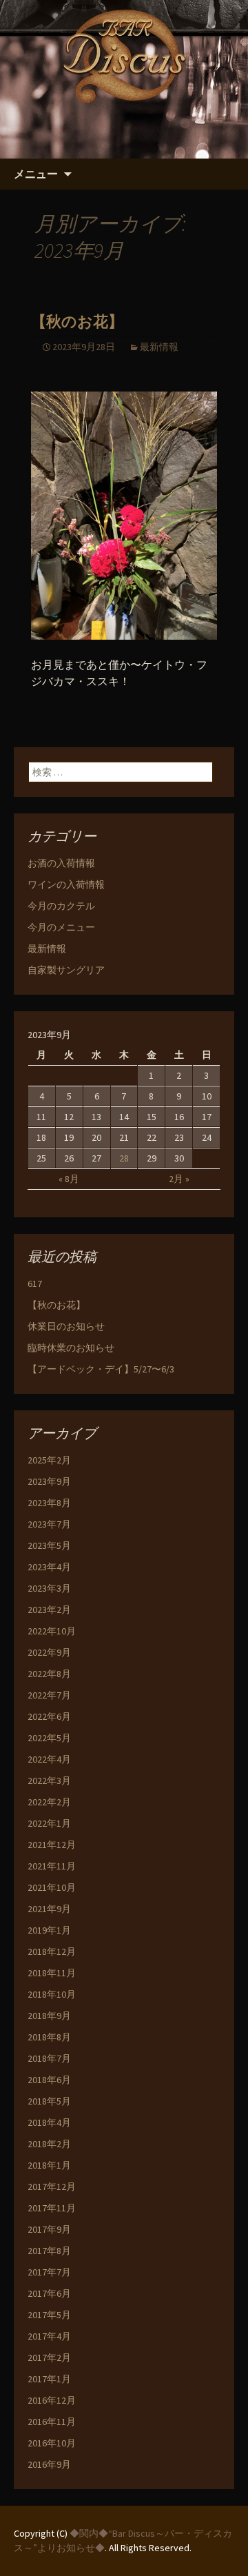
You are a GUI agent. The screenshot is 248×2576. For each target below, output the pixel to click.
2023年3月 (49, 1588)
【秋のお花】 (77, 322)
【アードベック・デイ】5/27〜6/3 (101, 1369)
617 (35, 1284)
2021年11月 (52, 1866)
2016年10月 (52, 2443)
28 (124, 1158)
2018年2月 (49, 2144)
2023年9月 (49, 1481)
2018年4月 (49, 2122)
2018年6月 (49, 2080)
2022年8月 (49, 1674)
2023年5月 (49, 1545)
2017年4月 (49, 2336)
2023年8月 (49, 1503)
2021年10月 (52, 1887)
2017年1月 (49, 2379)
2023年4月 (49, 1567)
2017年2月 (49, 2357)
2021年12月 (52, 1845)
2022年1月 (49, 1823)
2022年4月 (49, 1759)
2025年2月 (49, 1460)
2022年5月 (49, 1738)
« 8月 (69, 1179)
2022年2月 (49, 1802)
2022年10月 (52, 1631)
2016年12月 (52, 2400)
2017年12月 (52, 2187)
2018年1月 (49, 2165)
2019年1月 (49, 1930)
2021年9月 (49, 1909)
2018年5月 (49, 2101)
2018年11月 (52, 1973)
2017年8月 (49, 2251)
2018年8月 (49, 2037)
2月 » (179, 1179)
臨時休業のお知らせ (71, 1348)
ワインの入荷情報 (66, 884)
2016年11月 (52, 2422)
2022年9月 (49, 1652)
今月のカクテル (61, 906)
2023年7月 (49, 1524)
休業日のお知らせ (66, 1326)
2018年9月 (49, 2016)
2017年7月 (49, 2272)
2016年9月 (49, 2464)
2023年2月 (49, 1610)
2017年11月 (52, 2208)
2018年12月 (52, 1951)
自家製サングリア (66, 970)
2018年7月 (49, 2058)
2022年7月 (49, 1695)
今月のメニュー (61, 927)
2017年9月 (49, 2229)
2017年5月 (49, 2315)
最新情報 (159, 347)
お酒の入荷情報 (61, 863)
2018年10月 (52, 1994)
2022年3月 (49, 1781)
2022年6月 (49, 1716)
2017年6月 (49, 2293)
